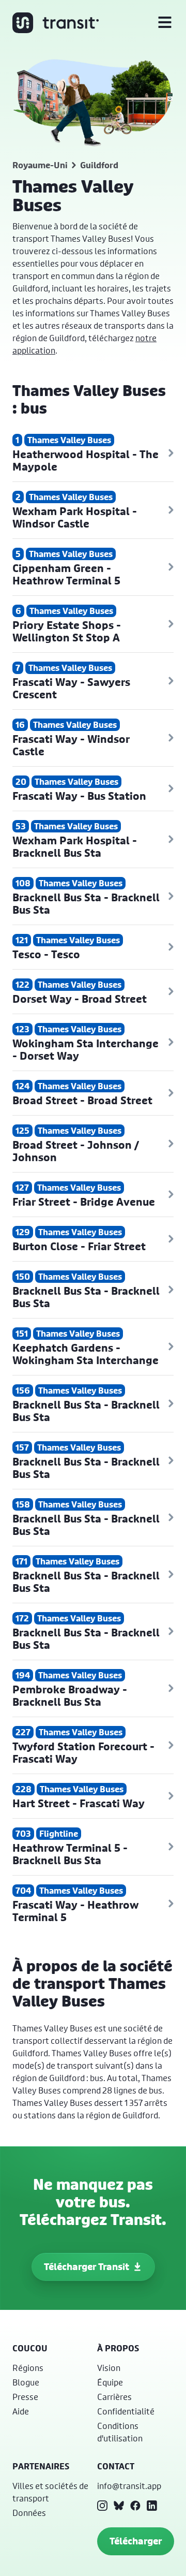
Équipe (110, 2382)
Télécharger (136, 2541)
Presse (25, 2397)
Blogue (26, 2382)
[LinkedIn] (152, 2506)
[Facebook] (135, 2506)
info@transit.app (129, 2486)
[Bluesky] (119, 2506)
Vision (109, 2368)
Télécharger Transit (87, 2267)
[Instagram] (102, 2506)
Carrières (114, 2397)
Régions (28, 2368)
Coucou (30, 2348)
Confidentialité (126, 2411)
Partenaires (41, 2466)
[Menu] (165, 23)
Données (29, 2513)
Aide (21, 2411)
